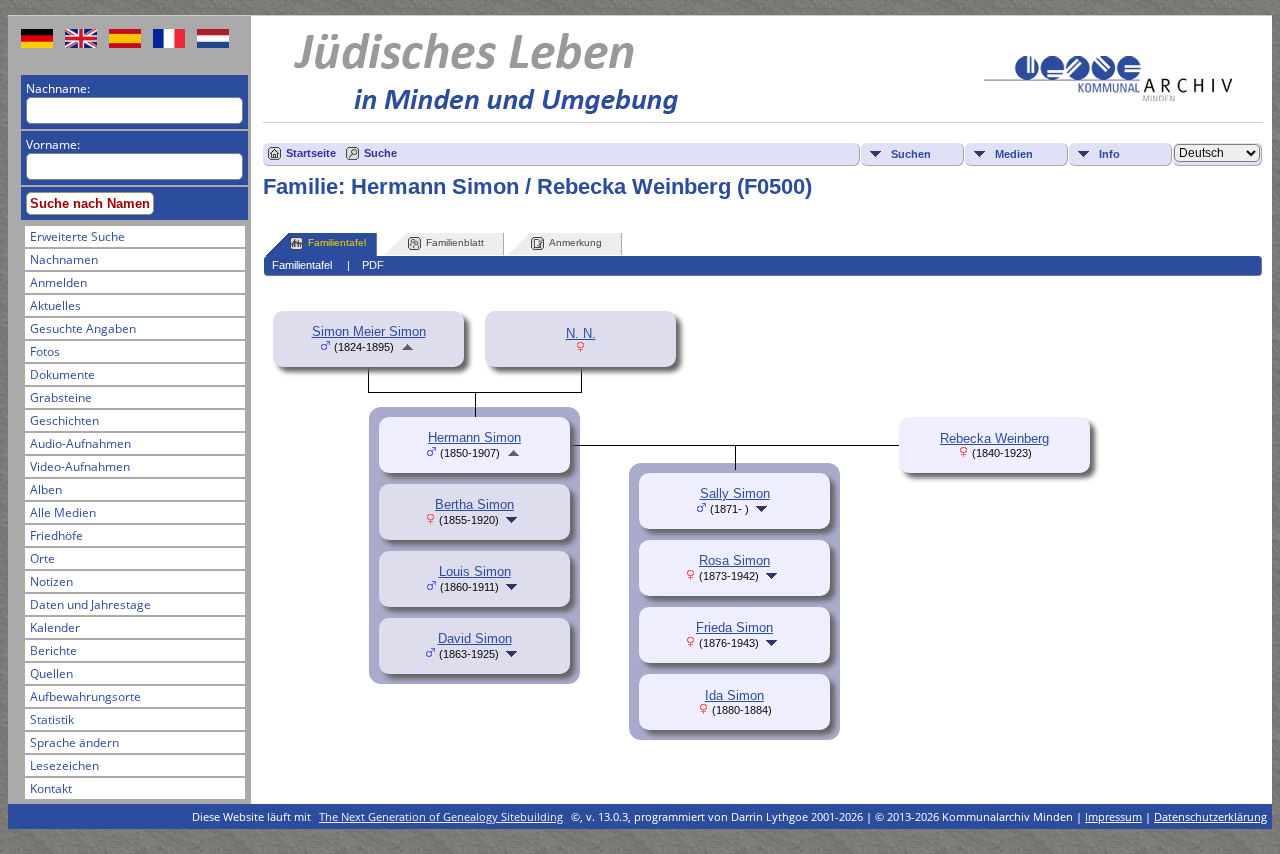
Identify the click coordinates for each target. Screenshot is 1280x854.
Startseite (311, 153)
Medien (1014, 154)
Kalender (55, 627)
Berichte (53, 650)
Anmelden (58, 282)
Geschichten (64, 420)
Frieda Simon (734, 627)
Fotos (45, 351)
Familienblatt (455, 242)
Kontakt (51, 788)
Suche (380, 153)
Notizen (51, 581)
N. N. (581, 333)
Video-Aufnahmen (80, 466)
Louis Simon (475, 571)
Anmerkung (575, 242)
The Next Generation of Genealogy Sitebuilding (441, 816)
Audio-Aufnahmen (80, 443)
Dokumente (62, 374)
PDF (373, 265)
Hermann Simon (474, 437)
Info (1109, 154)
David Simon (475, 638)
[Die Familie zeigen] (513, 519)
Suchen (911, 154)
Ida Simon (734, 695)
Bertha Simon (474, 504)
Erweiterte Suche (77, 236)
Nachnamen (64, 259)
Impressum (1113, 816)
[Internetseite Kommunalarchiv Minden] (1108, 96)
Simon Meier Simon (369, 331)
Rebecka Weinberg (994, 438)
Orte (42, 558)
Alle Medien (63, 512)
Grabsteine (61, 397)
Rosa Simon (734, 560)
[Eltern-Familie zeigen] (407, 346)
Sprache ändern (74, 742)
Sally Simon (735, 493)
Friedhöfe (56, 535)
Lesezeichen (64, 765)
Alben (46, 489)
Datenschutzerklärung (1210, 816)
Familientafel (337, 242)
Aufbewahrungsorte (85, 696)
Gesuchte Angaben (83, 328)
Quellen (51, 673)
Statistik (52, 719)
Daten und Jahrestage (90, 604)
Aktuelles (55, 305)
